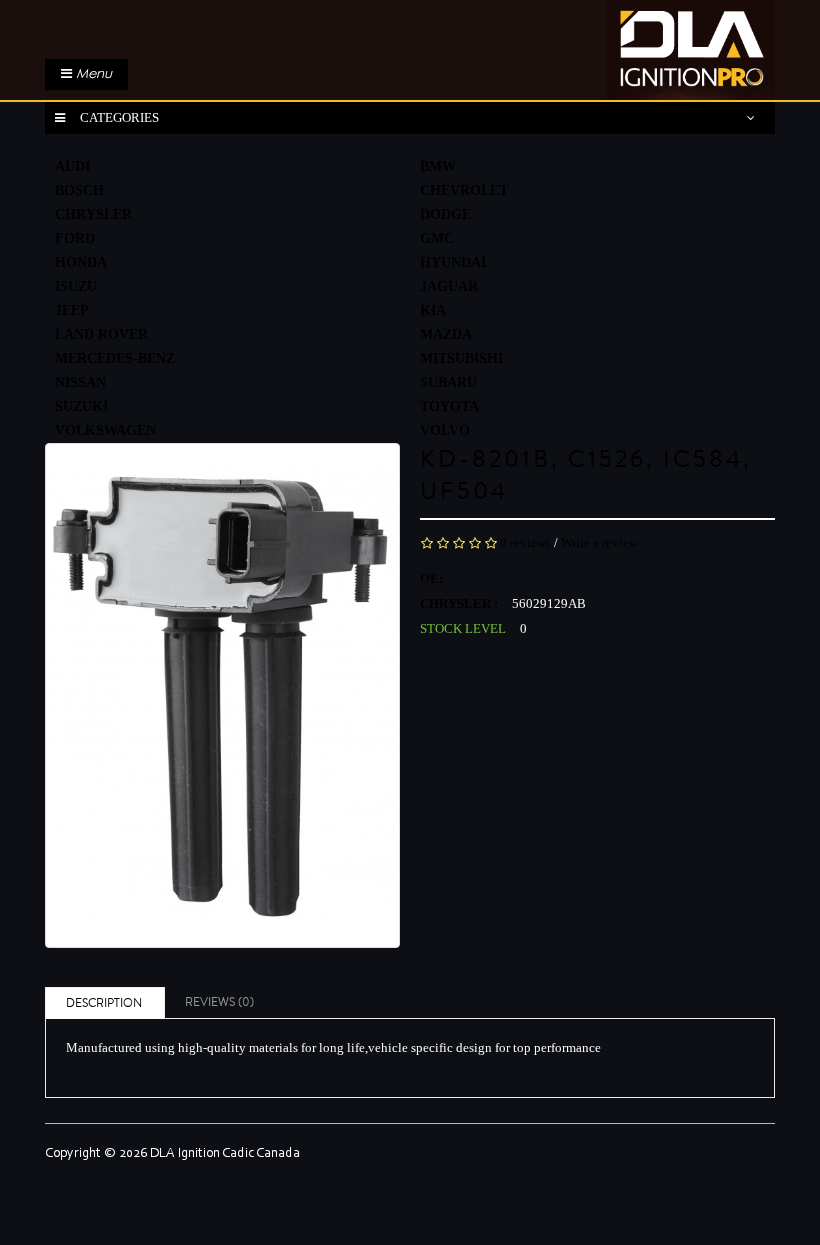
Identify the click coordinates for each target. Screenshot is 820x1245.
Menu (92, 73)
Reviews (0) (219, 1002)
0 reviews (525, 542)
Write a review (599, 542)
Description (104, 1003)
